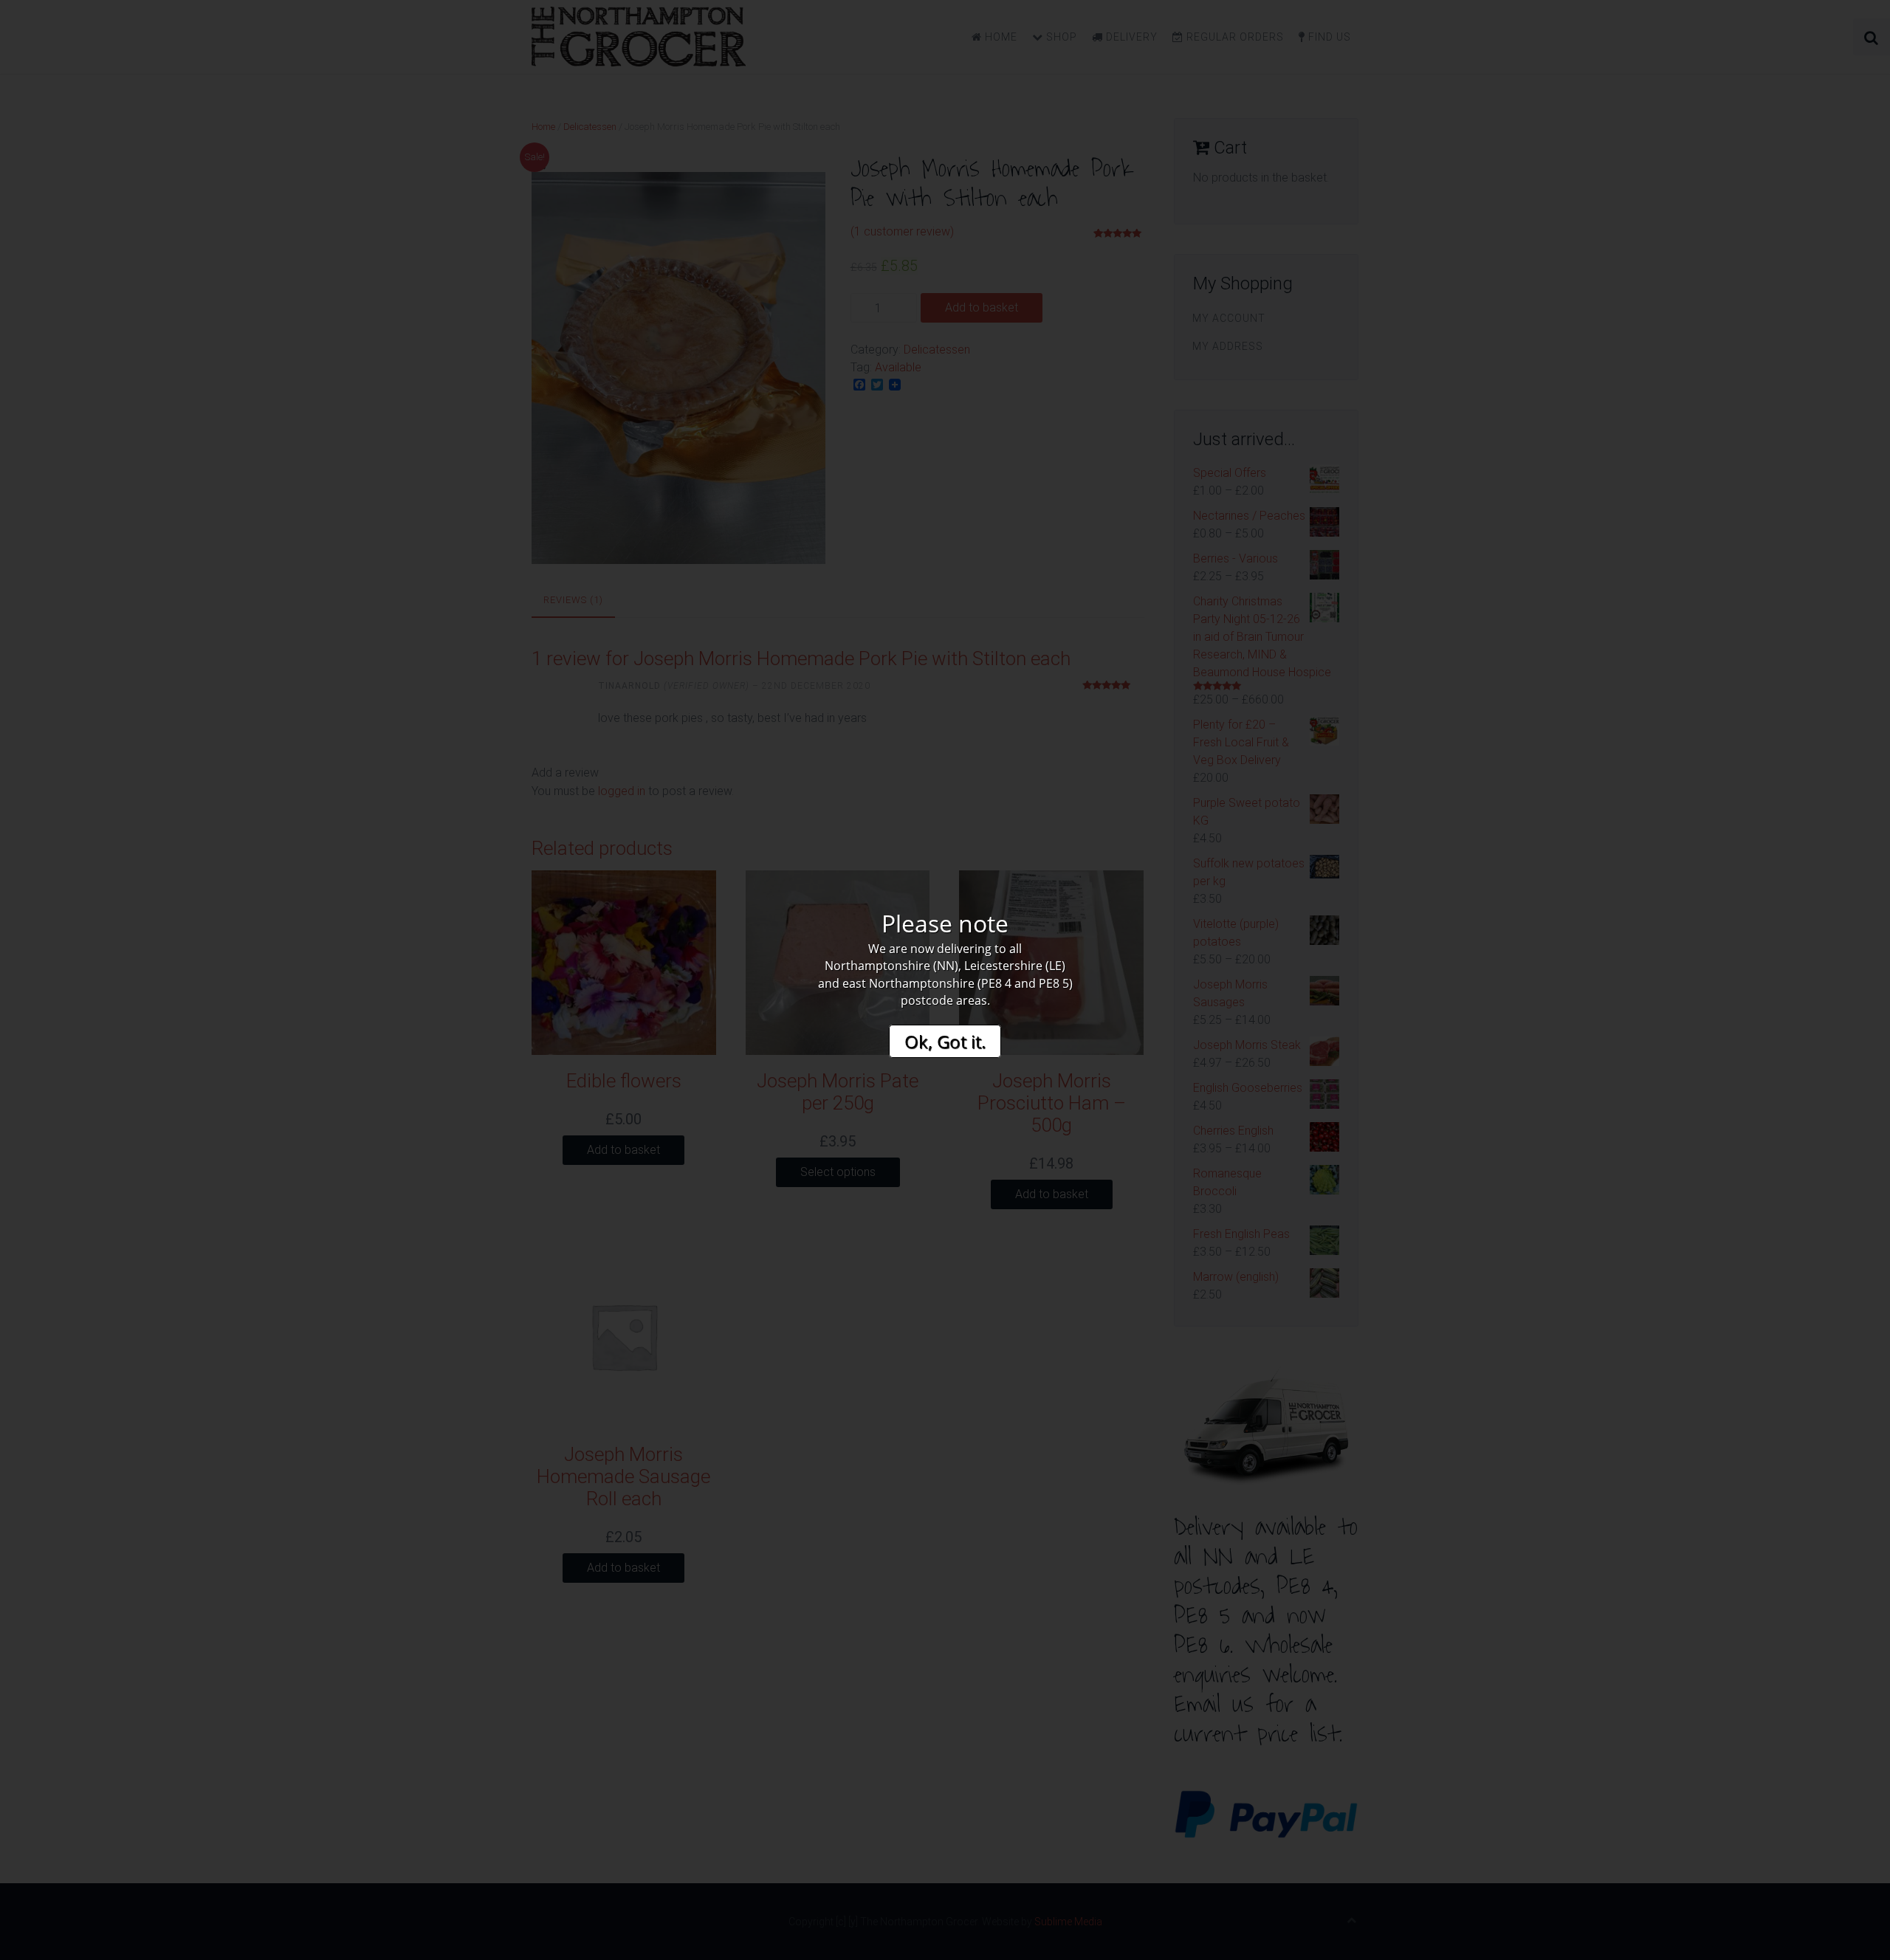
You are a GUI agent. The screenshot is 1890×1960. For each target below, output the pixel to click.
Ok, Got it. (945, 1041)
